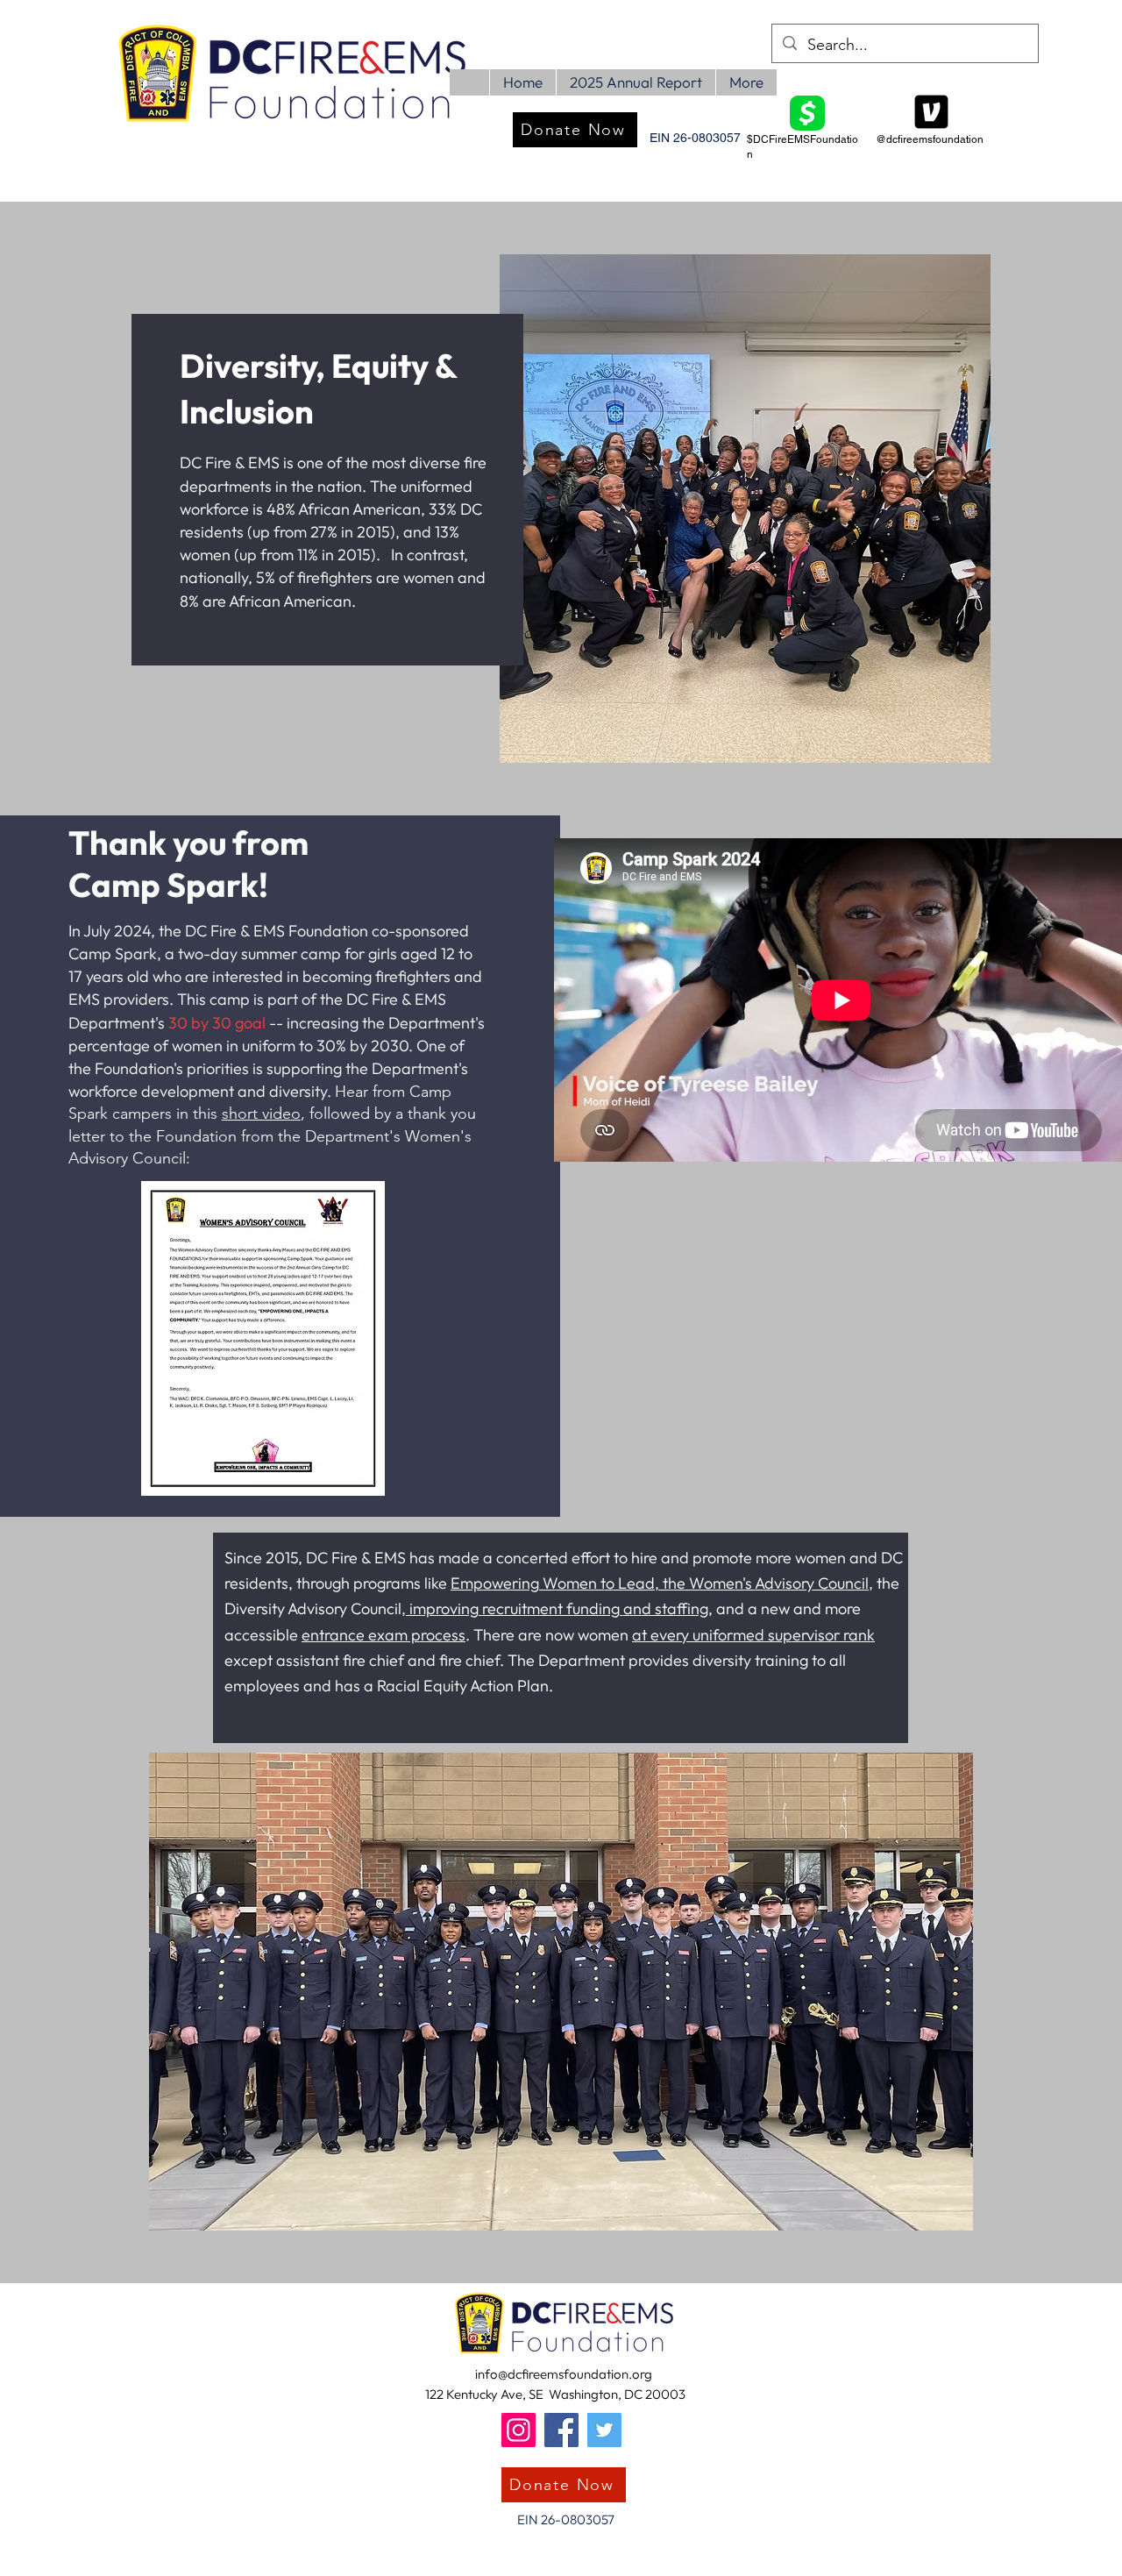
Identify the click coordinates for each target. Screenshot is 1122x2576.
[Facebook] (561, 2430)
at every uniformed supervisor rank (753, 1635)
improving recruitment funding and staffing (557, 1608)
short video (261, 1114)
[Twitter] (604, 2430)
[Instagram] (518, 2430)
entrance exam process (383, 1635)
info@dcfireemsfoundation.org (564, 2374)
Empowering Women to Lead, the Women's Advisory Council (660, 1583)
